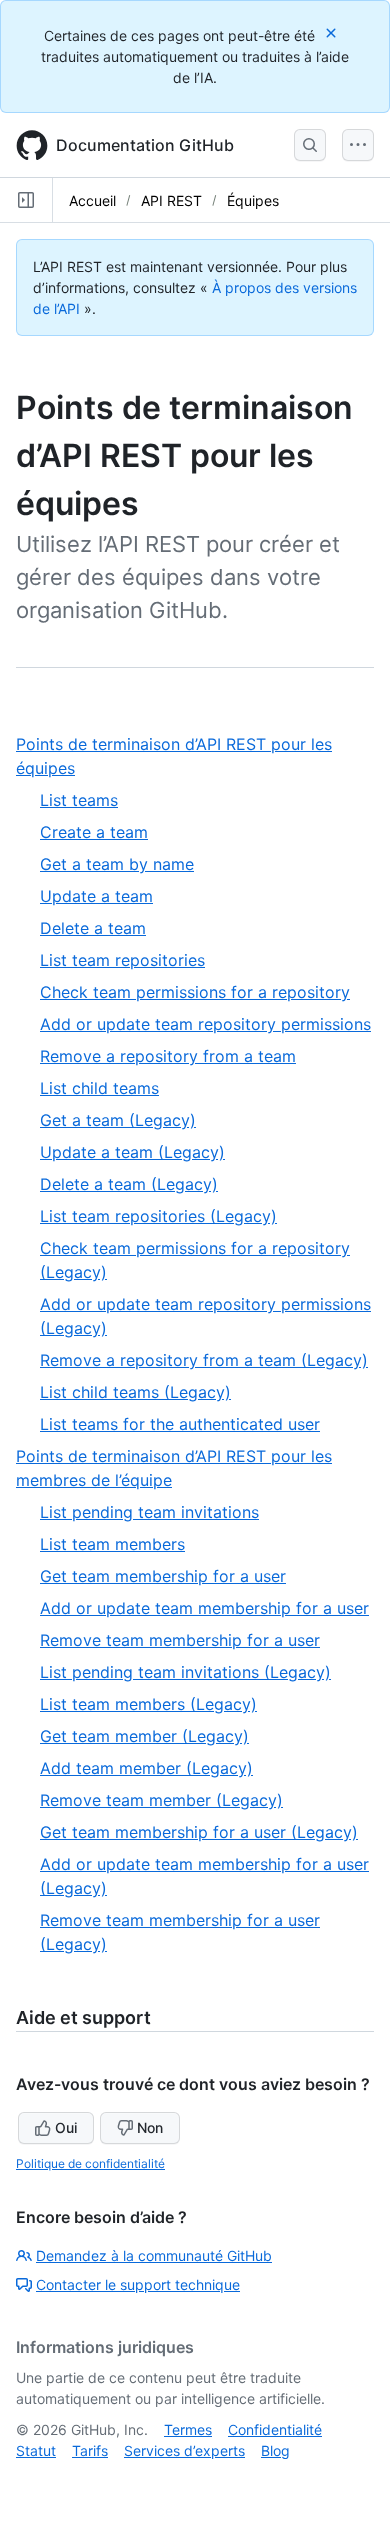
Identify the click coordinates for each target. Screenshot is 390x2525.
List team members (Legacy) (148, 1704)
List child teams (99, 1088)
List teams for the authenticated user (180, 1424)
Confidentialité (275, 2429)
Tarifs (90, 2450)
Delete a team (93, 928)
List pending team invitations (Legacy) (185, 1672)
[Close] (333, 32)
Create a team (94, 832)
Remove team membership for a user (180, 1640)
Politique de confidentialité (90, 2163)
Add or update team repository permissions (205, 1024)
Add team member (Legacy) (146, 1768)
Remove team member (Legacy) (161, 1800)
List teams (79, 800)
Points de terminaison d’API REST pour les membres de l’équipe (174, 1469)
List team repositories (122, 960)
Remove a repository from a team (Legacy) (204, 1360)
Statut (36, 2450)
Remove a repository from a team (168, 1056)
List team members (112, 1544)
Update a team (96, 896)
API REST (171, 200)
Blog (275, 2450)
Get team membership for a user (163, 1576)
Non (150, 2127)
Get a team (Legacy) (118, 1120)
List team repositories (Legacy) (158, 1216)
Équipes (253, 200)
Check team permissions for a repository (195, 992)
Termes (188, 2429)
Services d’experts (184, 2450)
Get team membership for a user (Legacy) (199, 1832)
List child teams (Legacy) (135, 1392)
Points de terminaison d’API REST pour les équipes (174, 757)
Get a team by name (117, 864)
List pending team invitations (149, 1512)
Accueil (92, 200)
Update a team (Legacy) (132, 1152)
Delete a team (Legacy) (129, 1184)
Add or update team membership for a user (204, 1608)
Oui (66, 2127)
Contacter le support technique (138, 2284)
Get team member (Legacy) (144, 1736)
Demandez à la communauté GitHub (154, 2255)
